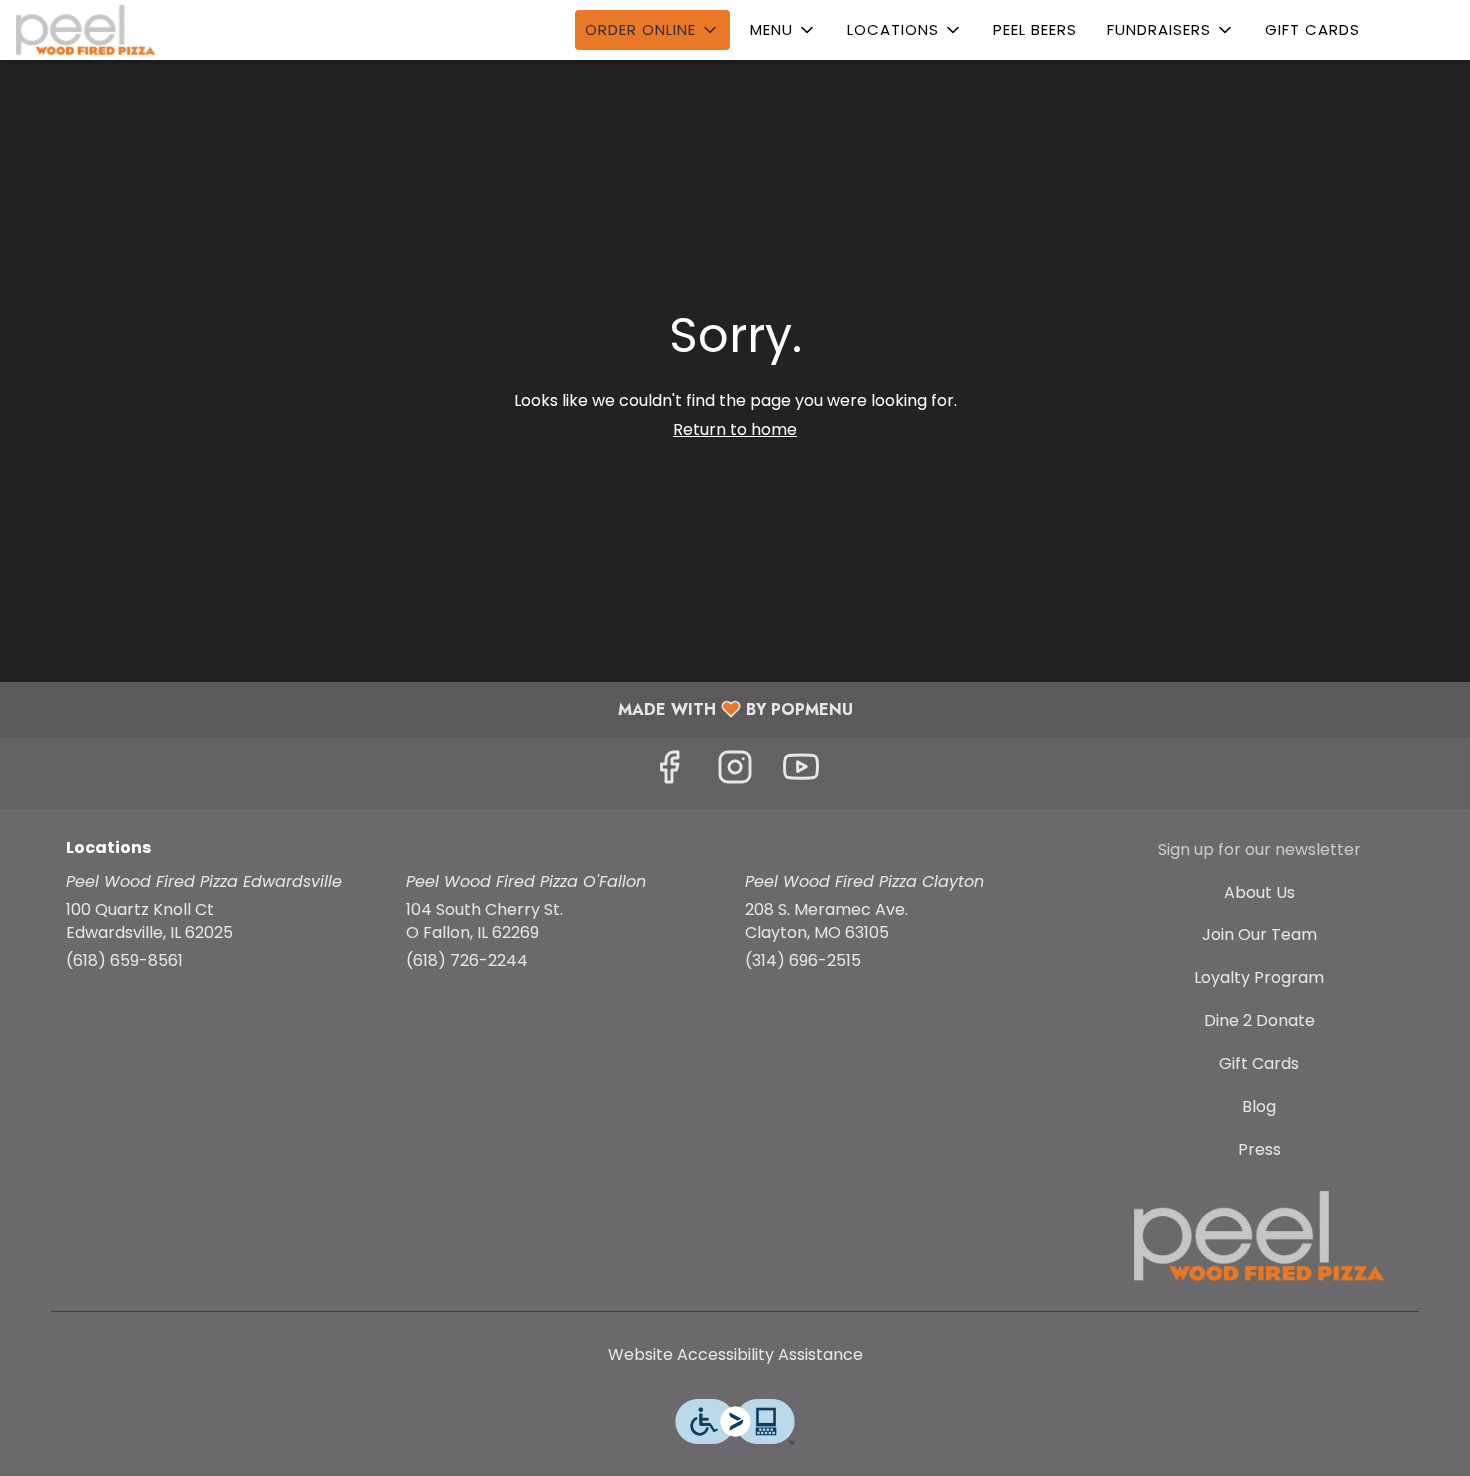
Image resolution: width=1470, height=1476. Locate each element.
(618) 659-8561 (124, 961)
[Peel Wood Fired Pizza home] (106, 30)
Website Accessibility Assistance (735, 1355)
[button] (652, 30)
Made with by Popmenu (434, 708)
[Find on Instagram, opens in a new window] (735, 772)
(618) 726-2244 (467, 961)
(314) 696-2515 (803, 961)
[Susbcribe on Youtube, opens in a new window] (801, 772)
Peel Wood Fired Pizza (1260, 1236)
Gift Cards (1312, 29)
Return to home (735, 429)
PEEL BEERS (1035, 29)
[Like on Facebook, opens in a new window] (669, 772)
